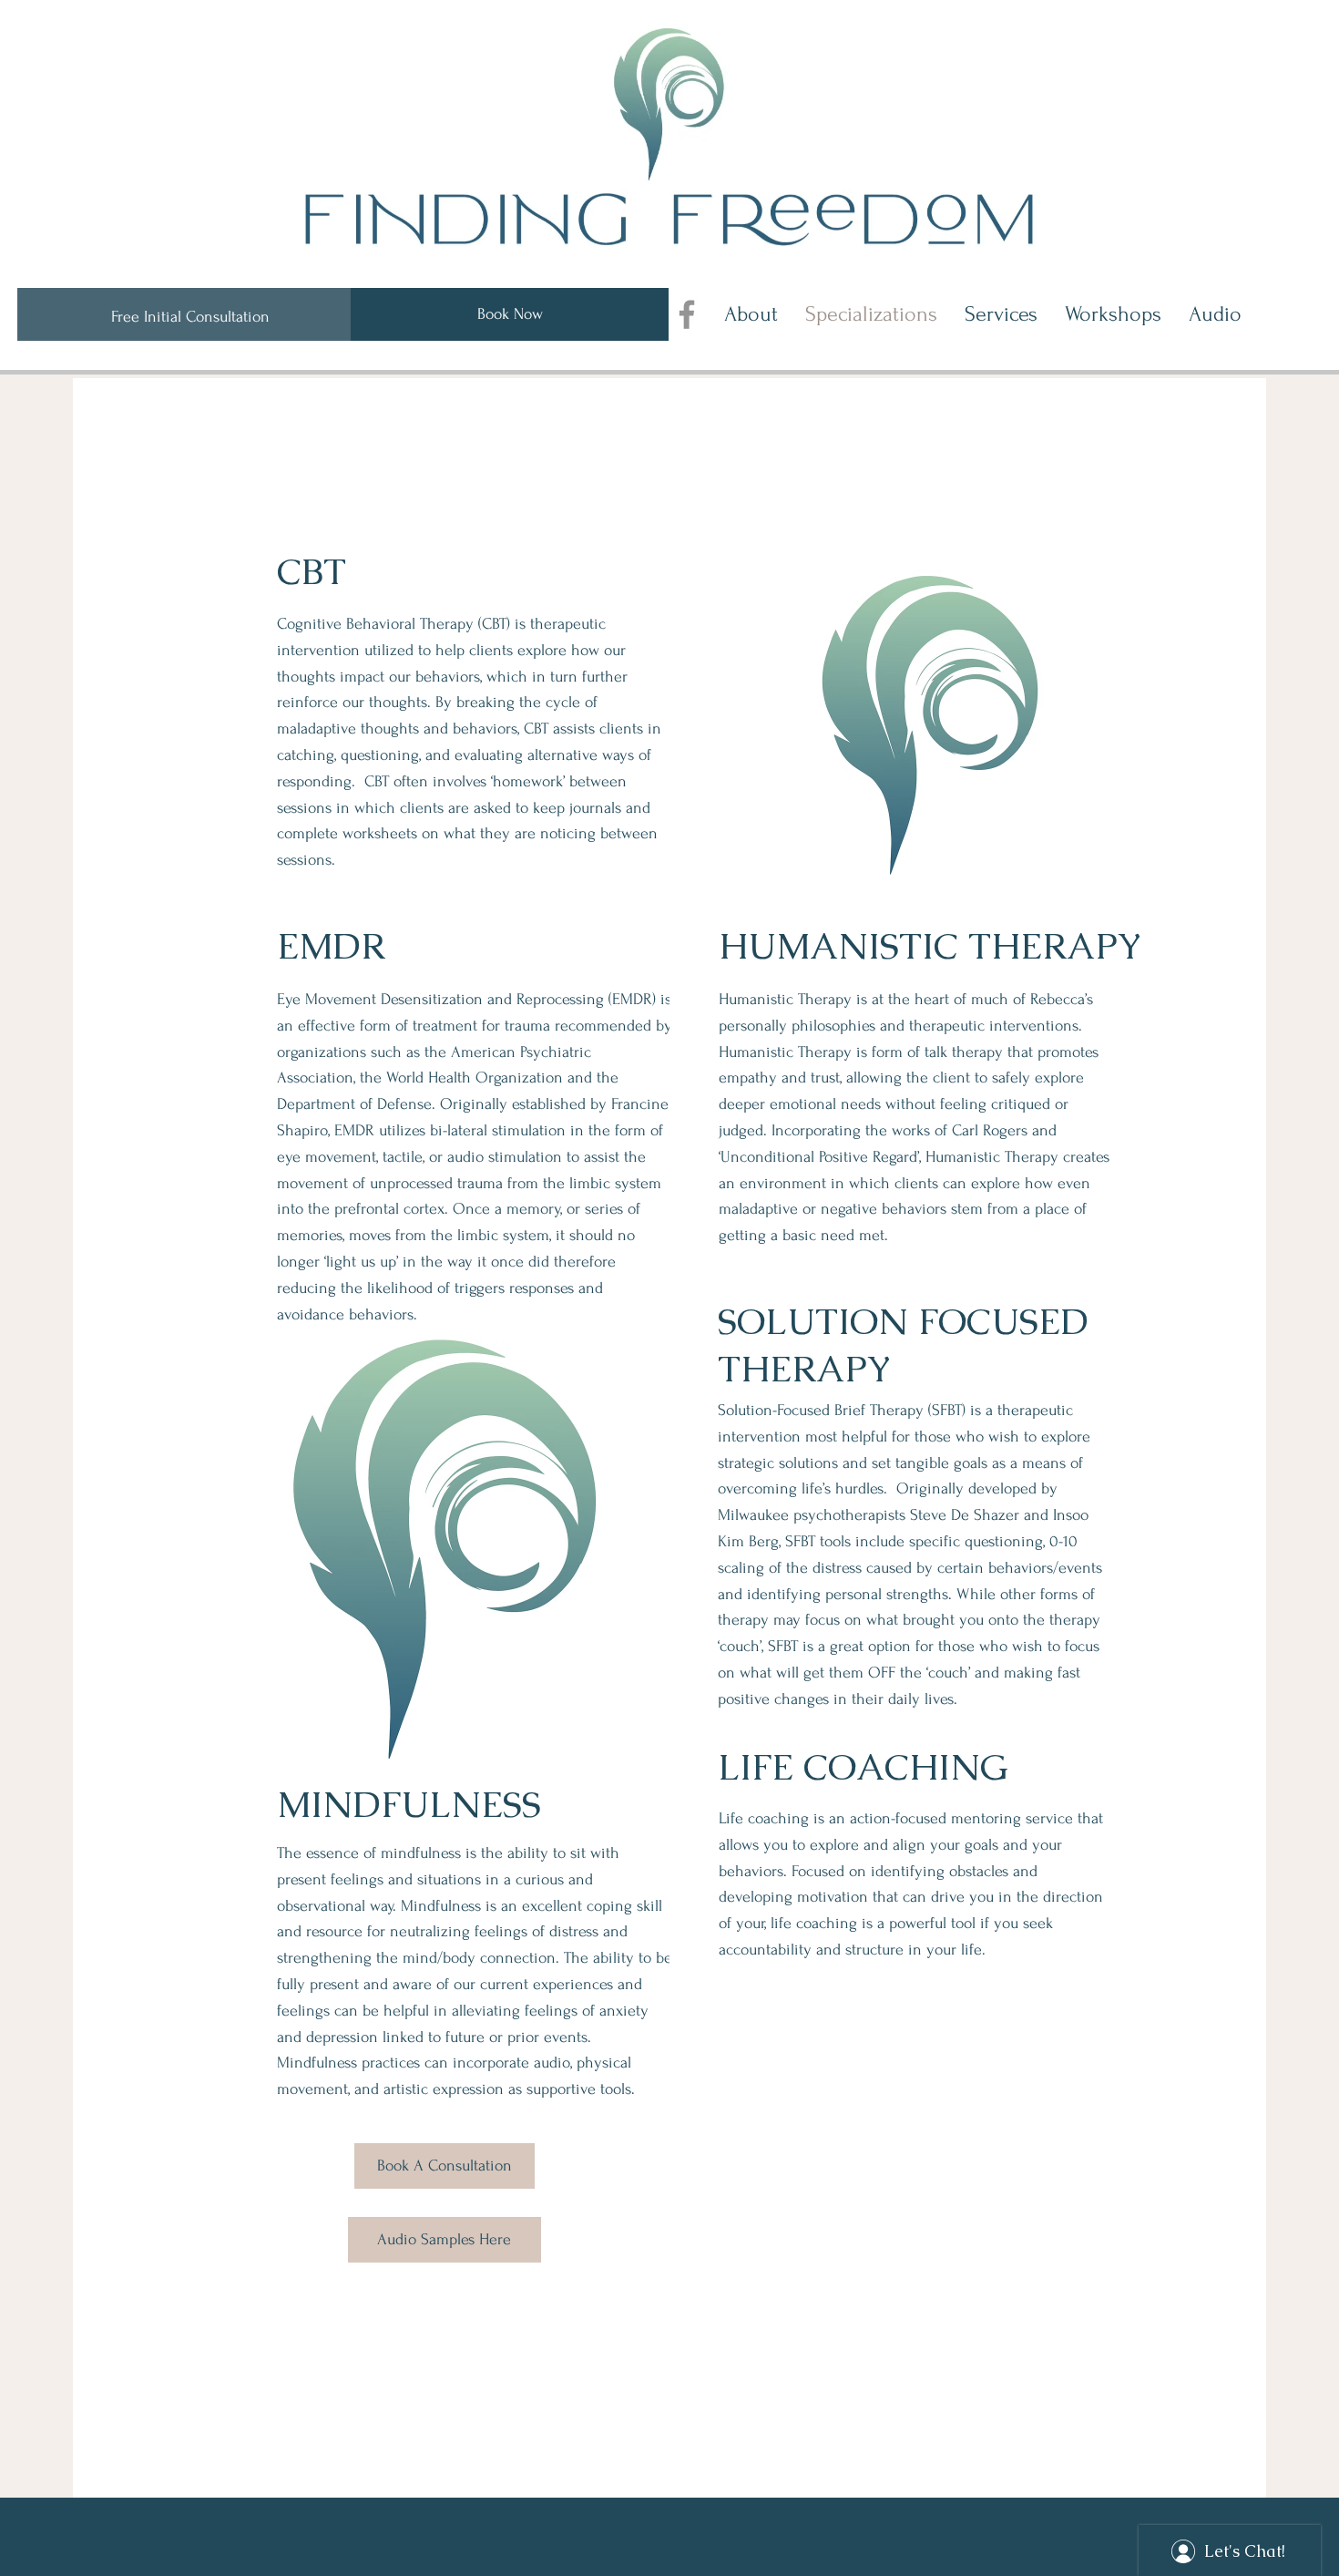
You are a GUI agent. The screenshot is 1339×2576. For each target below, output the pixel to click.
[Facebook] (687, 314)
